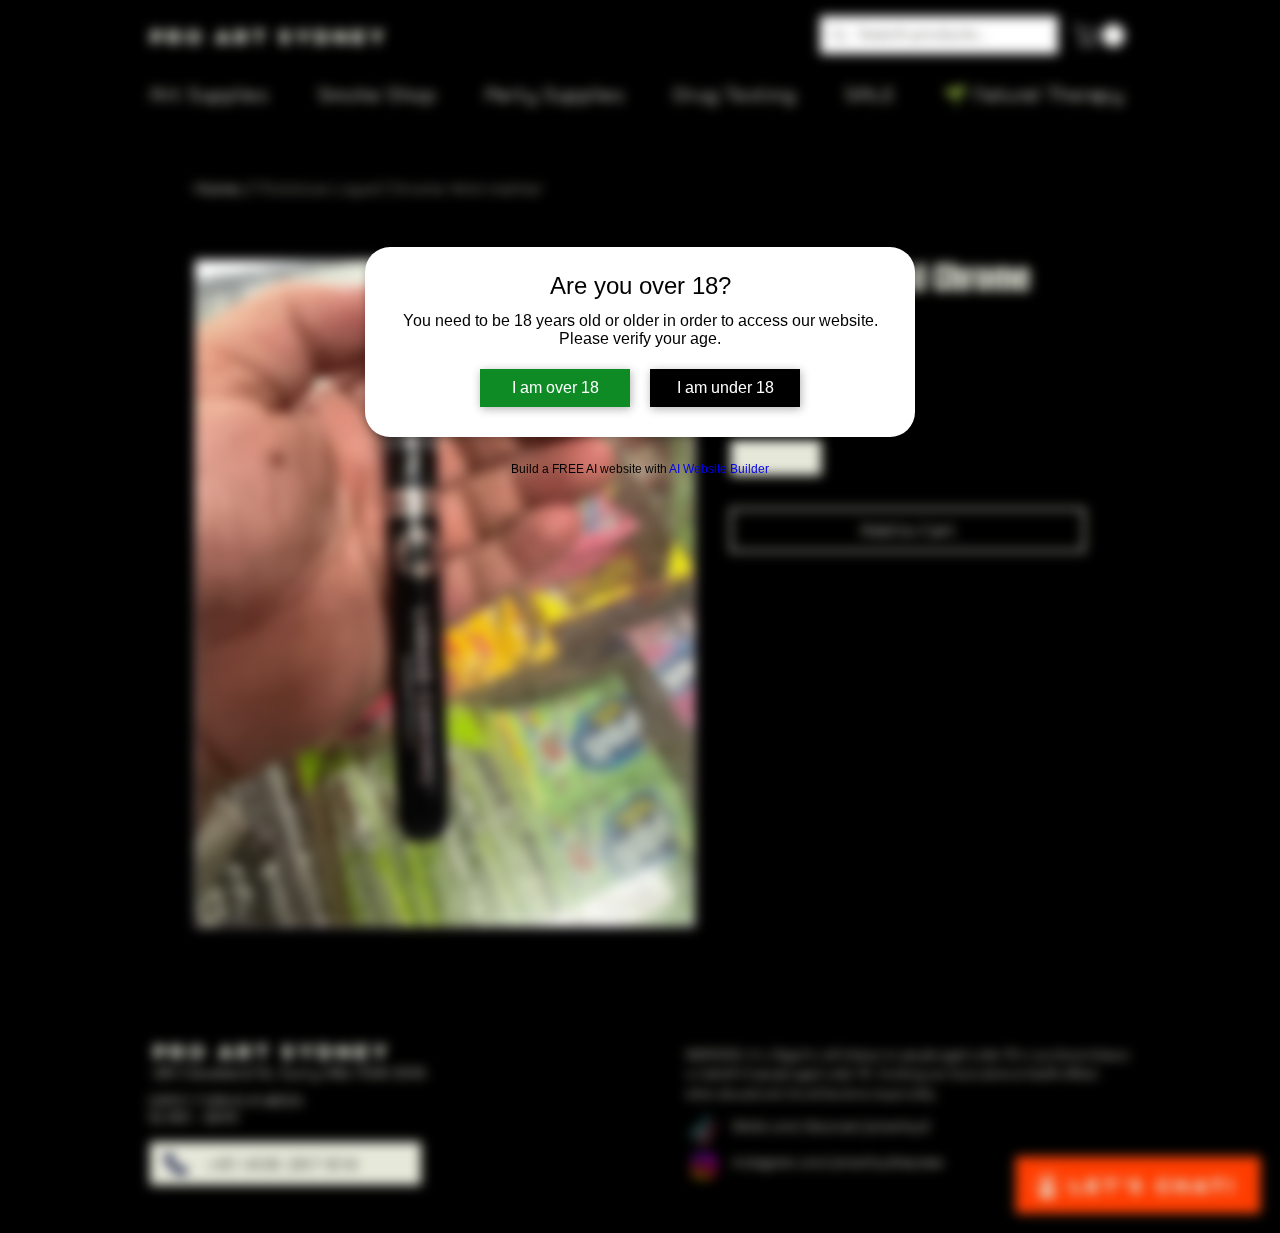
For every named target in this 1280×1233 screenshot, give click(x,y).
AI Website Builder (719, 469)
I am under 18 (725, 387)
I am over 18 (555, 387)
